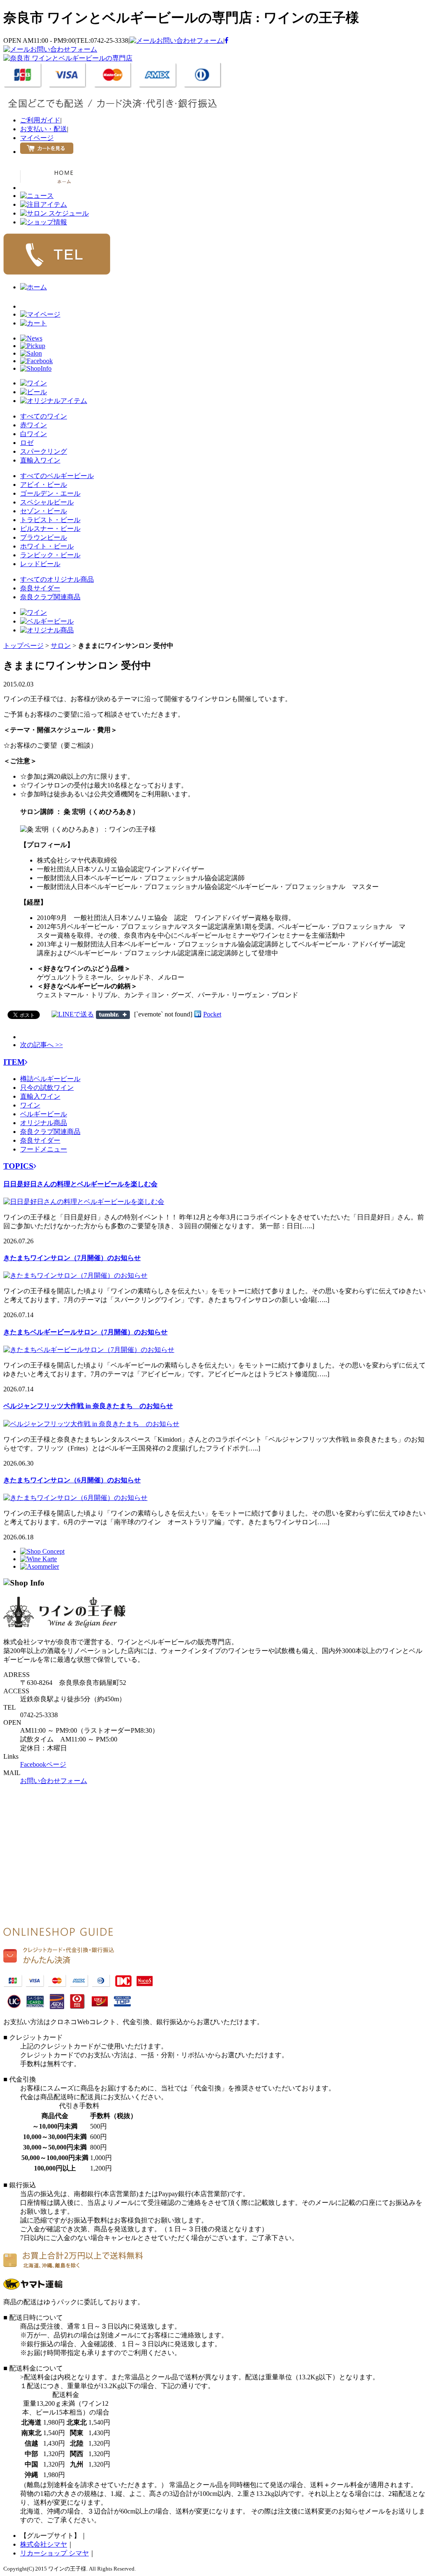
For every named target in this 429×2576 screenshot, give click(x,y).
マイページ (37, 138)
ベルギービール (44, 1114)
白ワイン (34, 434)
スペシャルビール (47, 502)
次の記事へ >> (41, 1045)
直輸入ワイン (40, 460)
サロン (61, 646)
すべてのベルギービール (57, 476)
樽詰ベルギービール (50, 1079)
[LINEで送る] (73, 1014)
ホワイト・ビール (47, 546)
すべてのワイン (44, 416)
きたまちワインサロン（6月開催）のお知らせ (72, 1480)
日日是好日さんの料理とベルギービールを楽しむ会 (80, 1184)
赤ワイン (34, 425)
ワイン (30, 1105)
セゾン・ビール (44, 511)
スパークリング (44, 451)
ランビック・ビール (50, 555)
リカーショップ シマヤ (54, 2553)
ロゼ (27, 443)
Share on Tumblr (113, 1015)
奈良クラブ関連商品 (50, 597)
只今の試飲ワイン (47, 1088)
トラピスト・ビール (50, 520)
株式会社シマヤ (44, 2544)
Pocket (212, 1014)
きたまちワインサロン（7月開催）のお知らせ (72, 1258)
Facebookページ (43, 1764)
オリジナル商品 (44, 1123)
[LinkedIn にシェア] (198, 1014)
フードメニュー (44, 1149)
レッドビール (40, 564)
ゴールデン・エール (50, 493)
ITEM (14, 1062)
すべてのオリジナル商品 (57, 579)
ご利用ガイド (40, 120)
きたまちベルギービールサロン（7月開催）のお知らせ (85, 1332)
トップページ (23, 646)
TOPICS (18, 1166)
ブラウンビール (44, 537)
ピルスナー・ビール (50, 529)
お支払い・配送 (44, 129)
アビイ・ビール (44, 485)
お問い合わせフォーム (190, 40)
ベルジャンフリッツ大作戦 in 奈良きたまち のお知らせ (88, 1406)
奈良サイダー (40, 588)
